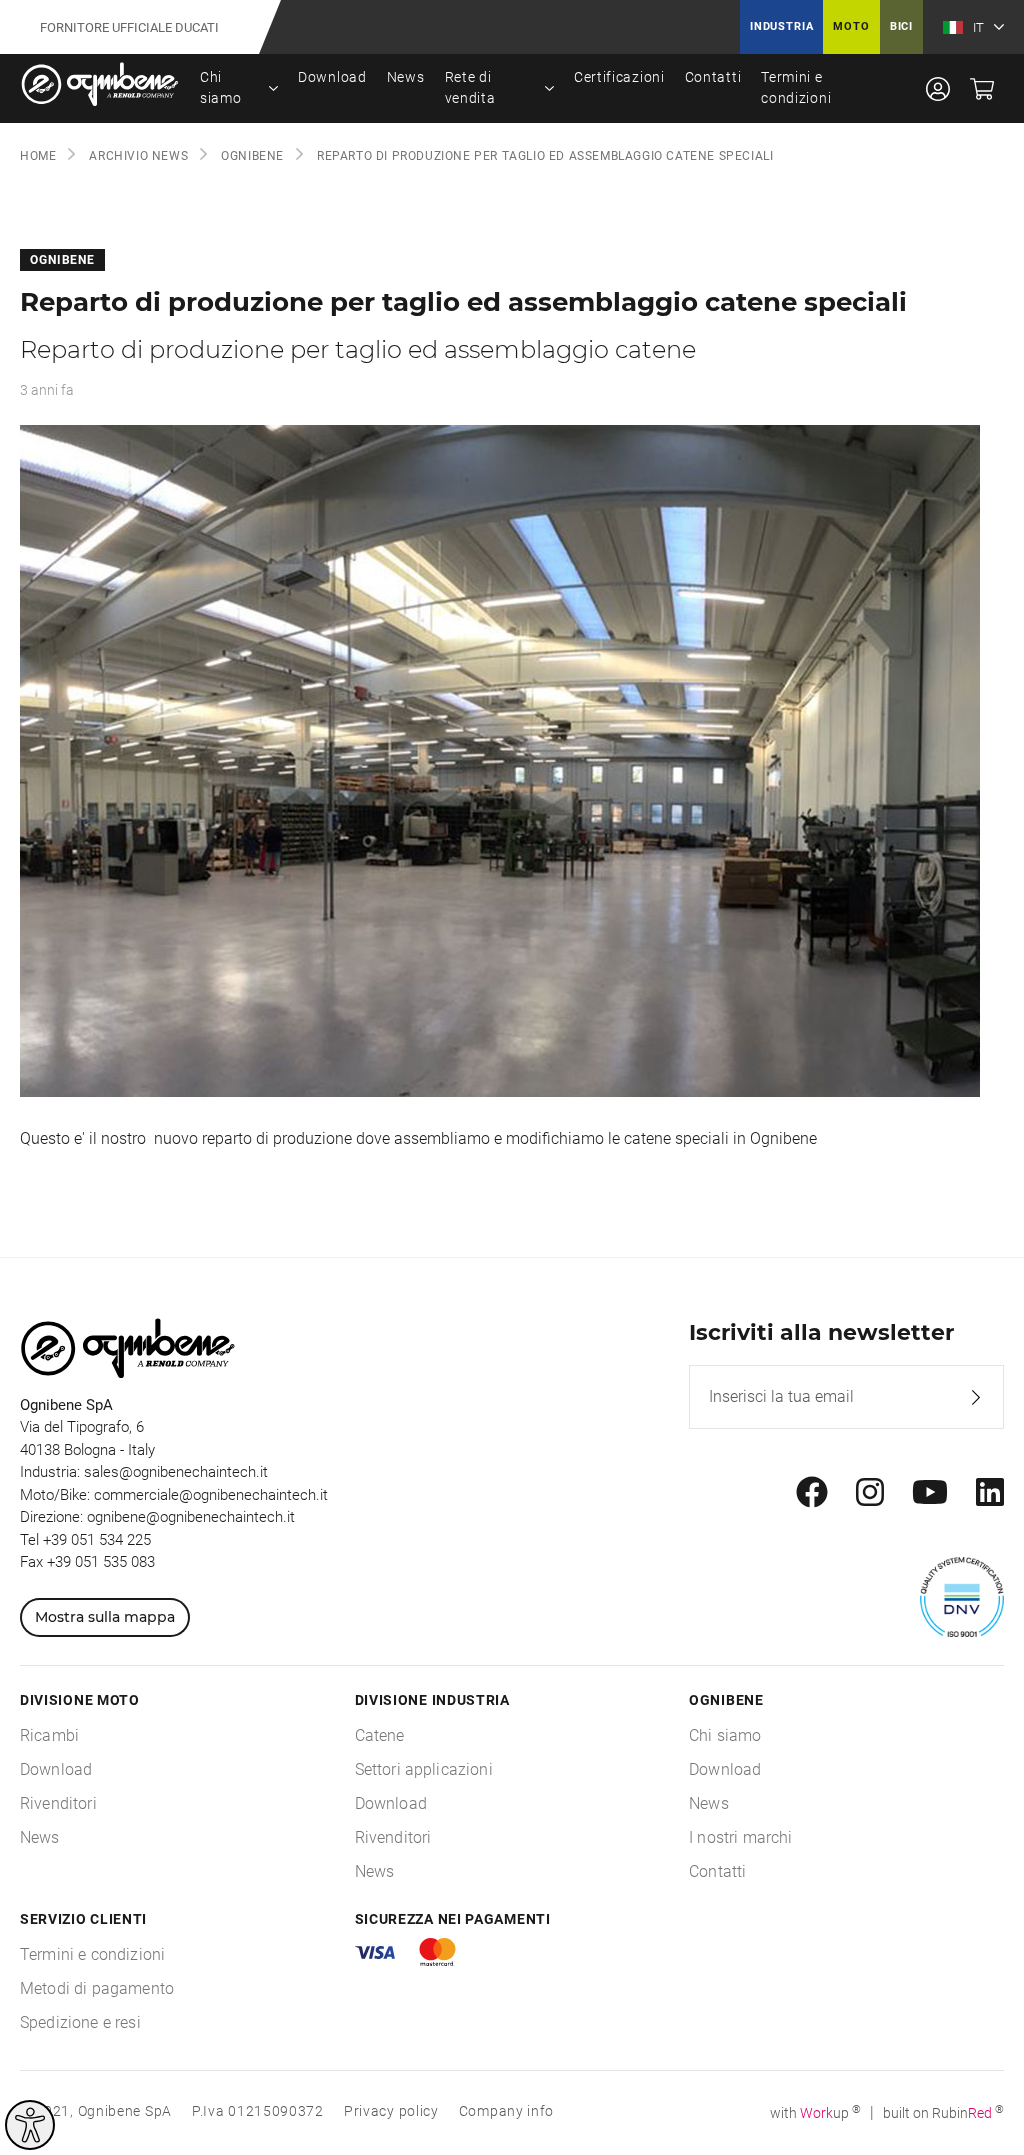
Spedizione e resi (80, 2022)
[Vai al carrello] (982, 88)
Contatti (713, 77)
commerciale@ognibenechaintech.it (211, 1495)
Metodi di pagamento (97, 1988)
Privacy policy (391, 2111)
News (406, 77)
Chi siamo (221, 87)
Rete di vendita (470, 87)
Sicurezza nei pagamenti (453, 1919)
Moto (851, 26)
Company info (506, 2111)
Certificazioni (619, 77)
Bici (901, 26)
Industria (781, 26)
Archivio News (138, 156)
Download (332, 77)
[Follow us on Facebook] (812, 1493)
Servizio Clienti (83, 1919)
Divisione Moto (80, 1700)
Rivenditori (58, 1803)
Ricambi (49, 1735)
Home (38, 156)
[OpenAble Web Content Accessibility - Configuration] (30, 2125)
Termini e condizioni (796, 87)
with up (815, 2113)
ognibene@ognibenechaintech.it (191, 1517)
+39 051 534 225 (97, 1540)
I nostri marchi (740, 1837)
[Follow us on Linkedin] (990, 1493)
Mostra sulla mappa (105, 1617)
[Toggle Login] (938, 88)
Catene (380, 1735)
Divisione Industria (432, 1700)
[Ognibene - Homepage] (100, 88)
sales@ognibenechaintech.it (176, 1472)
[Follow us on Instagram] (870, 1493)
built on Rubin (943, 2113)
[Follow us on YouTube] (930, 1493)
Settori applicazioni (424, 1769)
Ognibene (252, 156)
